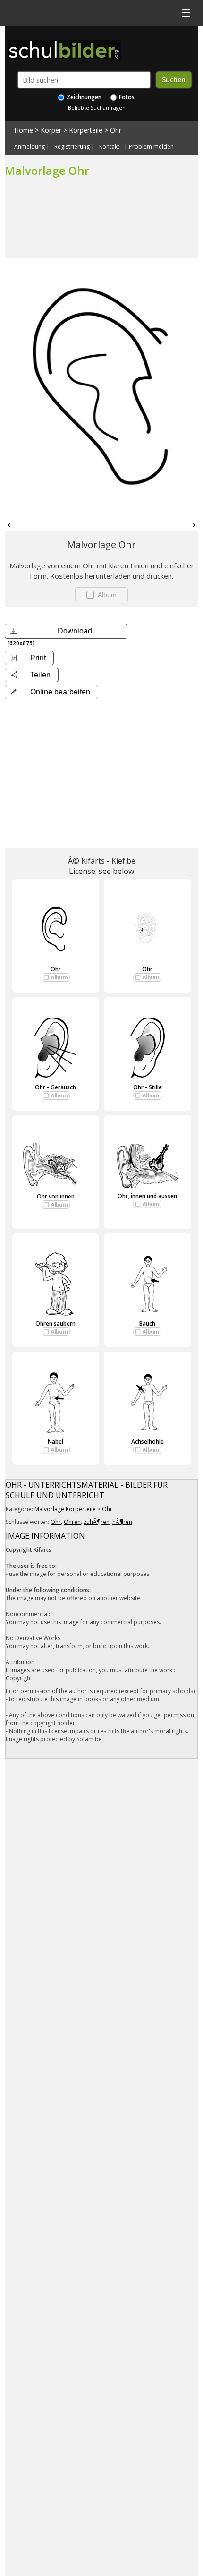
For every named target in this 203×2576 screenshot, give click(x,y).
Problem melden (151, 147)
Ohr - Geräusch (55, 1087)
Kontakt (109, 147)
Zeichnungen (83, 97)
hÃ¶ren (122, 1522)
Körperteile (86, 130)
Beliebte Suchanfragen (97, 107)
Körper (51, 130)
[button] (51, 692)
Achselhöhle (148, 1442)
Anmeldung (30, 147)
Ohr (116, 130)
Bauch (147, 1323)
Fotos (126, 97)
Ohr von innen (56, 1196)
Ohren (72, 1522)
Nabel (55, 1442)
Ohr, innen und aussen (147, 1196)
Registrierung (72, 147)
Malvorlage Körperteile (65, 1509)
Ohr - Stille (148, 1087)
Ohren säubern (55, 1323)
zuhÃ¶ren (97, 1522)
